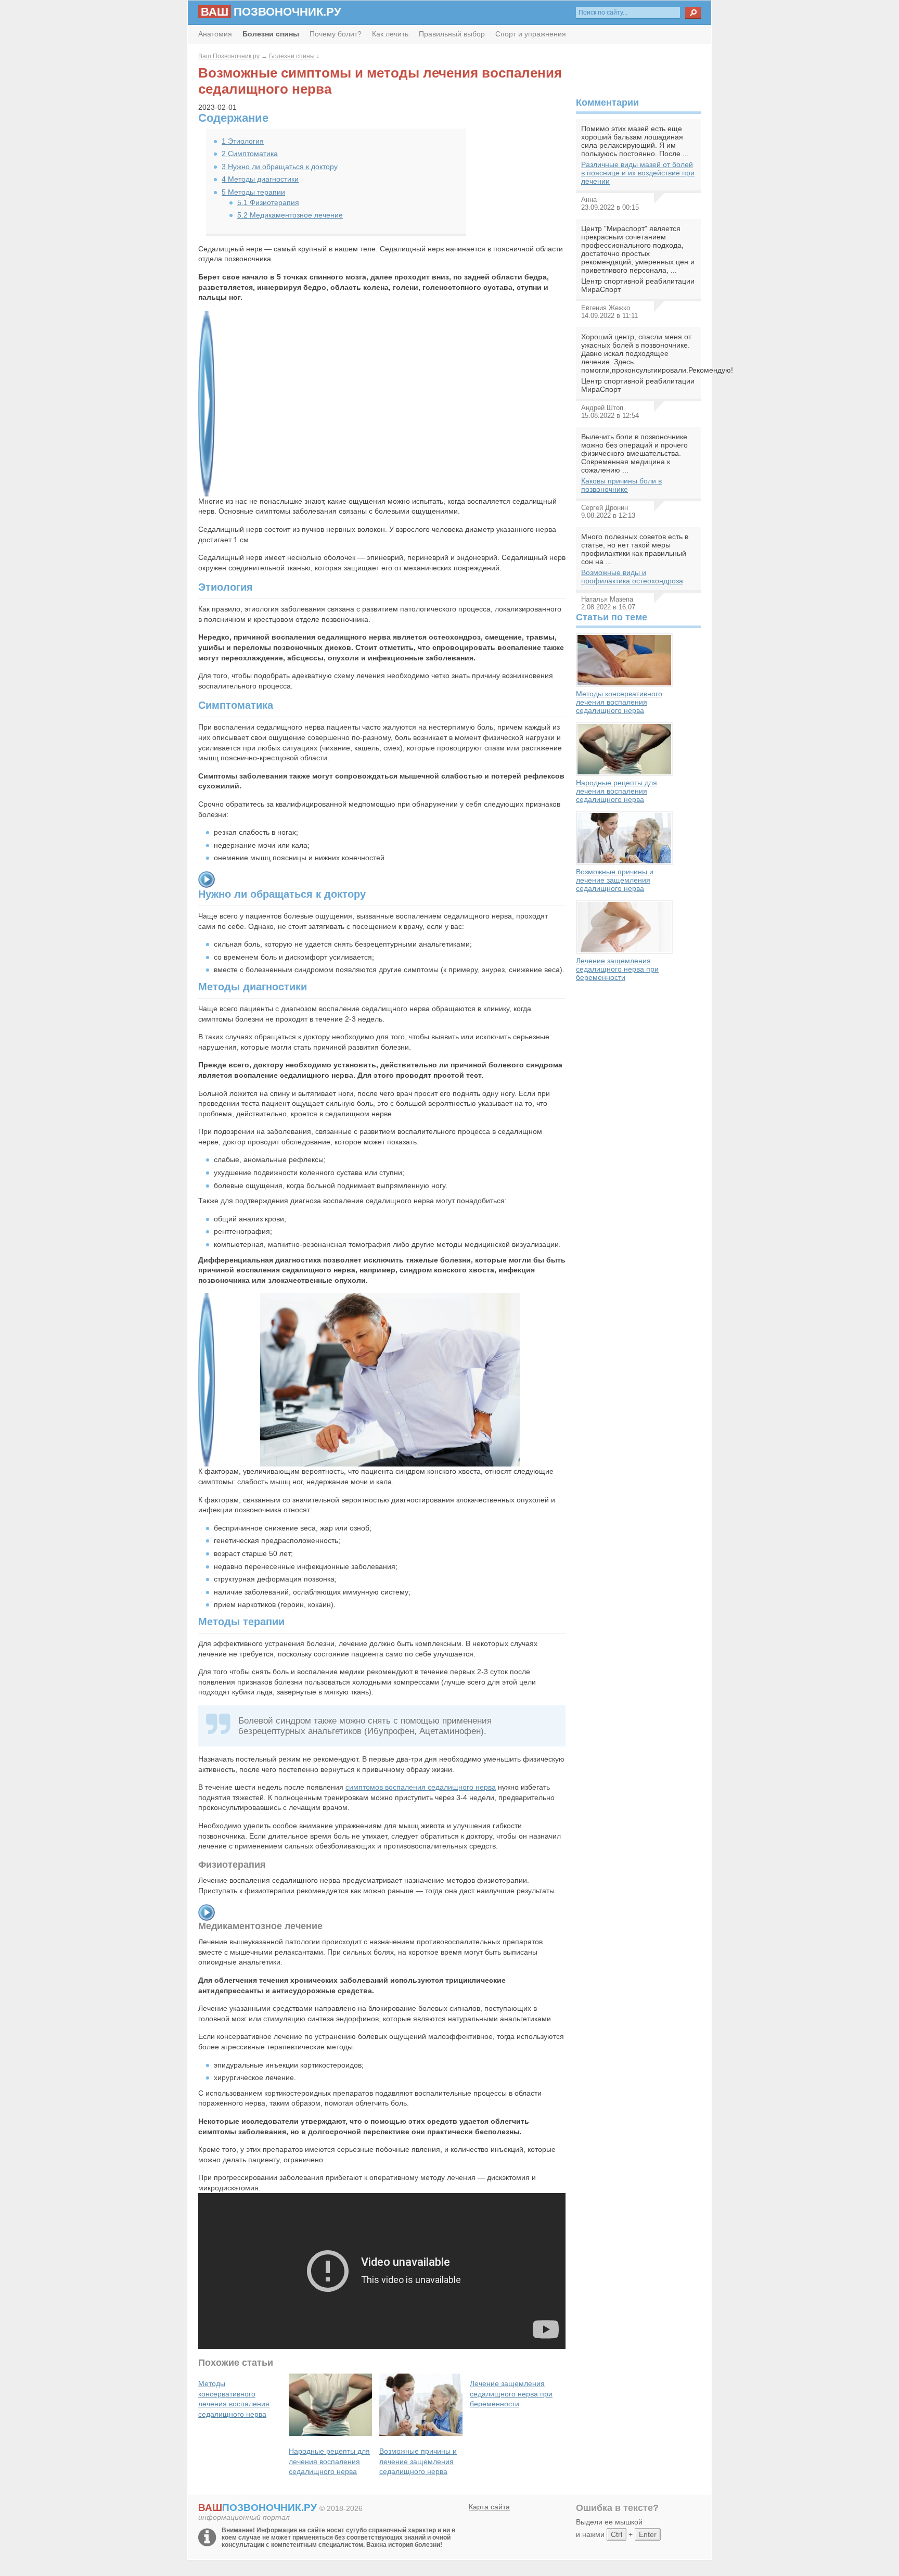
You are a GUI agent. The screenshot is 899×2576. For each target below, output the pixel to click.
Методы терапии (253, 192)
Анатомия (215, 34)
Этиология (243, 141)
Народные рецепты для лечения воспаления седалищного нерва (617, 791)
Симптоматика (250, 154)
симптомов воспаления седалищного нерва (421, 1787)
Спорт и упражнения (531, 34)
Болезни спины (292, 56)
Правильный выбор (452, 34)
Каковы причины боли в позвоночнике (621, 485)
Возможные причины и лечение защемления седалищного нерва (615, 880)
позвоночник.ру (271, 12)
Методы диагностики (260, 179)
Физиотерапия (268, 202)
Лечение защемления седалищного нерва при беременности (617, 969)
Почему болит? (336, 34)
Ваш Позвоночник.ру (229, 56)
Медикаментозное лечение (290, 215)
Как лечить (390, 34)
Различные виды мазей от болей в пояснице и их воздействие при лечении (638, 173)
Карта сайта (489, 2507)
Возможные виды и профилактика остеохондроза (632, 577)
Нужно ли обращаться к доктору (280, 167)
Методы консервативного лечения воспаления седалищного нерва (619, 702)
